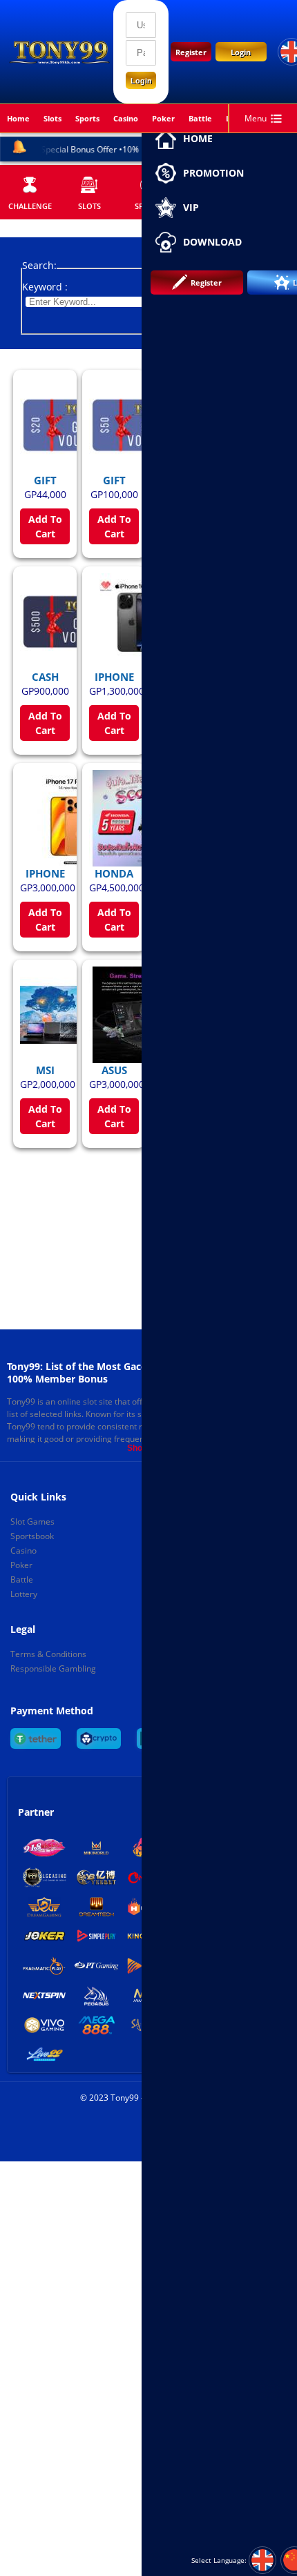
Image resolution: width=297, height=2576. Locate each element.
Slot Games (32, 1522)
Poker (163, 118)
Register (191, 52)
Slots (89, 206)
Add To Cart (45, 526)
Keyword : (45, 287)
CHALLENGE (30, 206)
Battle (200, 118)
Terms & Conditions (48, 1654)
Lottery (24, 1594)
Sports (87, 118)
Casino (126, 118)
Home (18, 118)
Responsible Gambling (53, 1668)
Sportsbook (32, 1536)
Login (241, 52)
